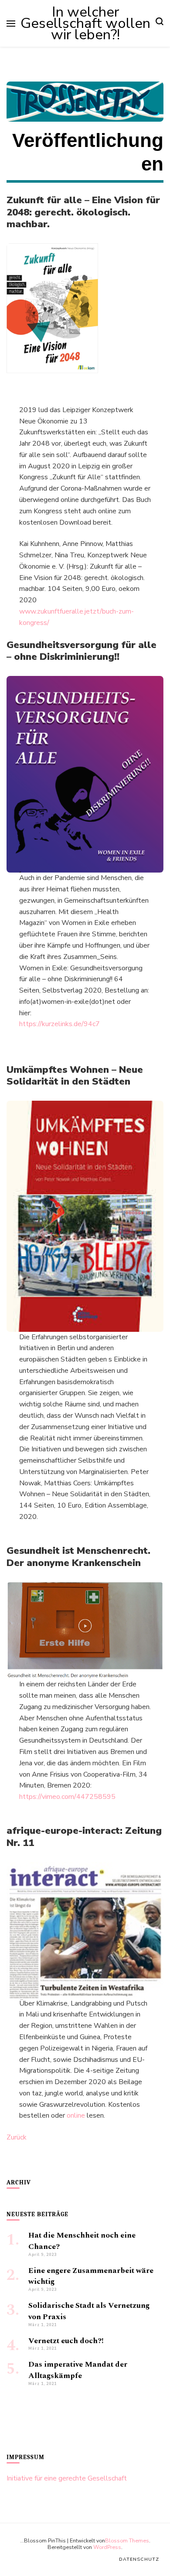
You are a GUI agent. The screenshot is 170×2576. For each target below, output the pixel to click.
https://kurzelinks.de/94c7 (59, 1024)
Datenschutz (139, 2559)
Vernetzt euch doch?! (66, 2341)
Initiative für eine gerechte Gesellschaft (67, 2478)
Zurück (17, 2137)
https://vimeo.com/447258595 (67, 1797)
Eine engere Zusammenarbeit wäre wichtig (91, 2276)
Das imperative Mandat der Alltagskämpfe (78, 2370)
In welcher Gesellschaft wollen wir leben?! (85, 23)
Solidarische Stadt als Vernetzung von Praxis (89, 2311)
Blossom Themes (127, 2540)
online (77, 2115)
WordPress (107, 2547)
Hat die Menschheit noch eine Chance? (82, 2241)
